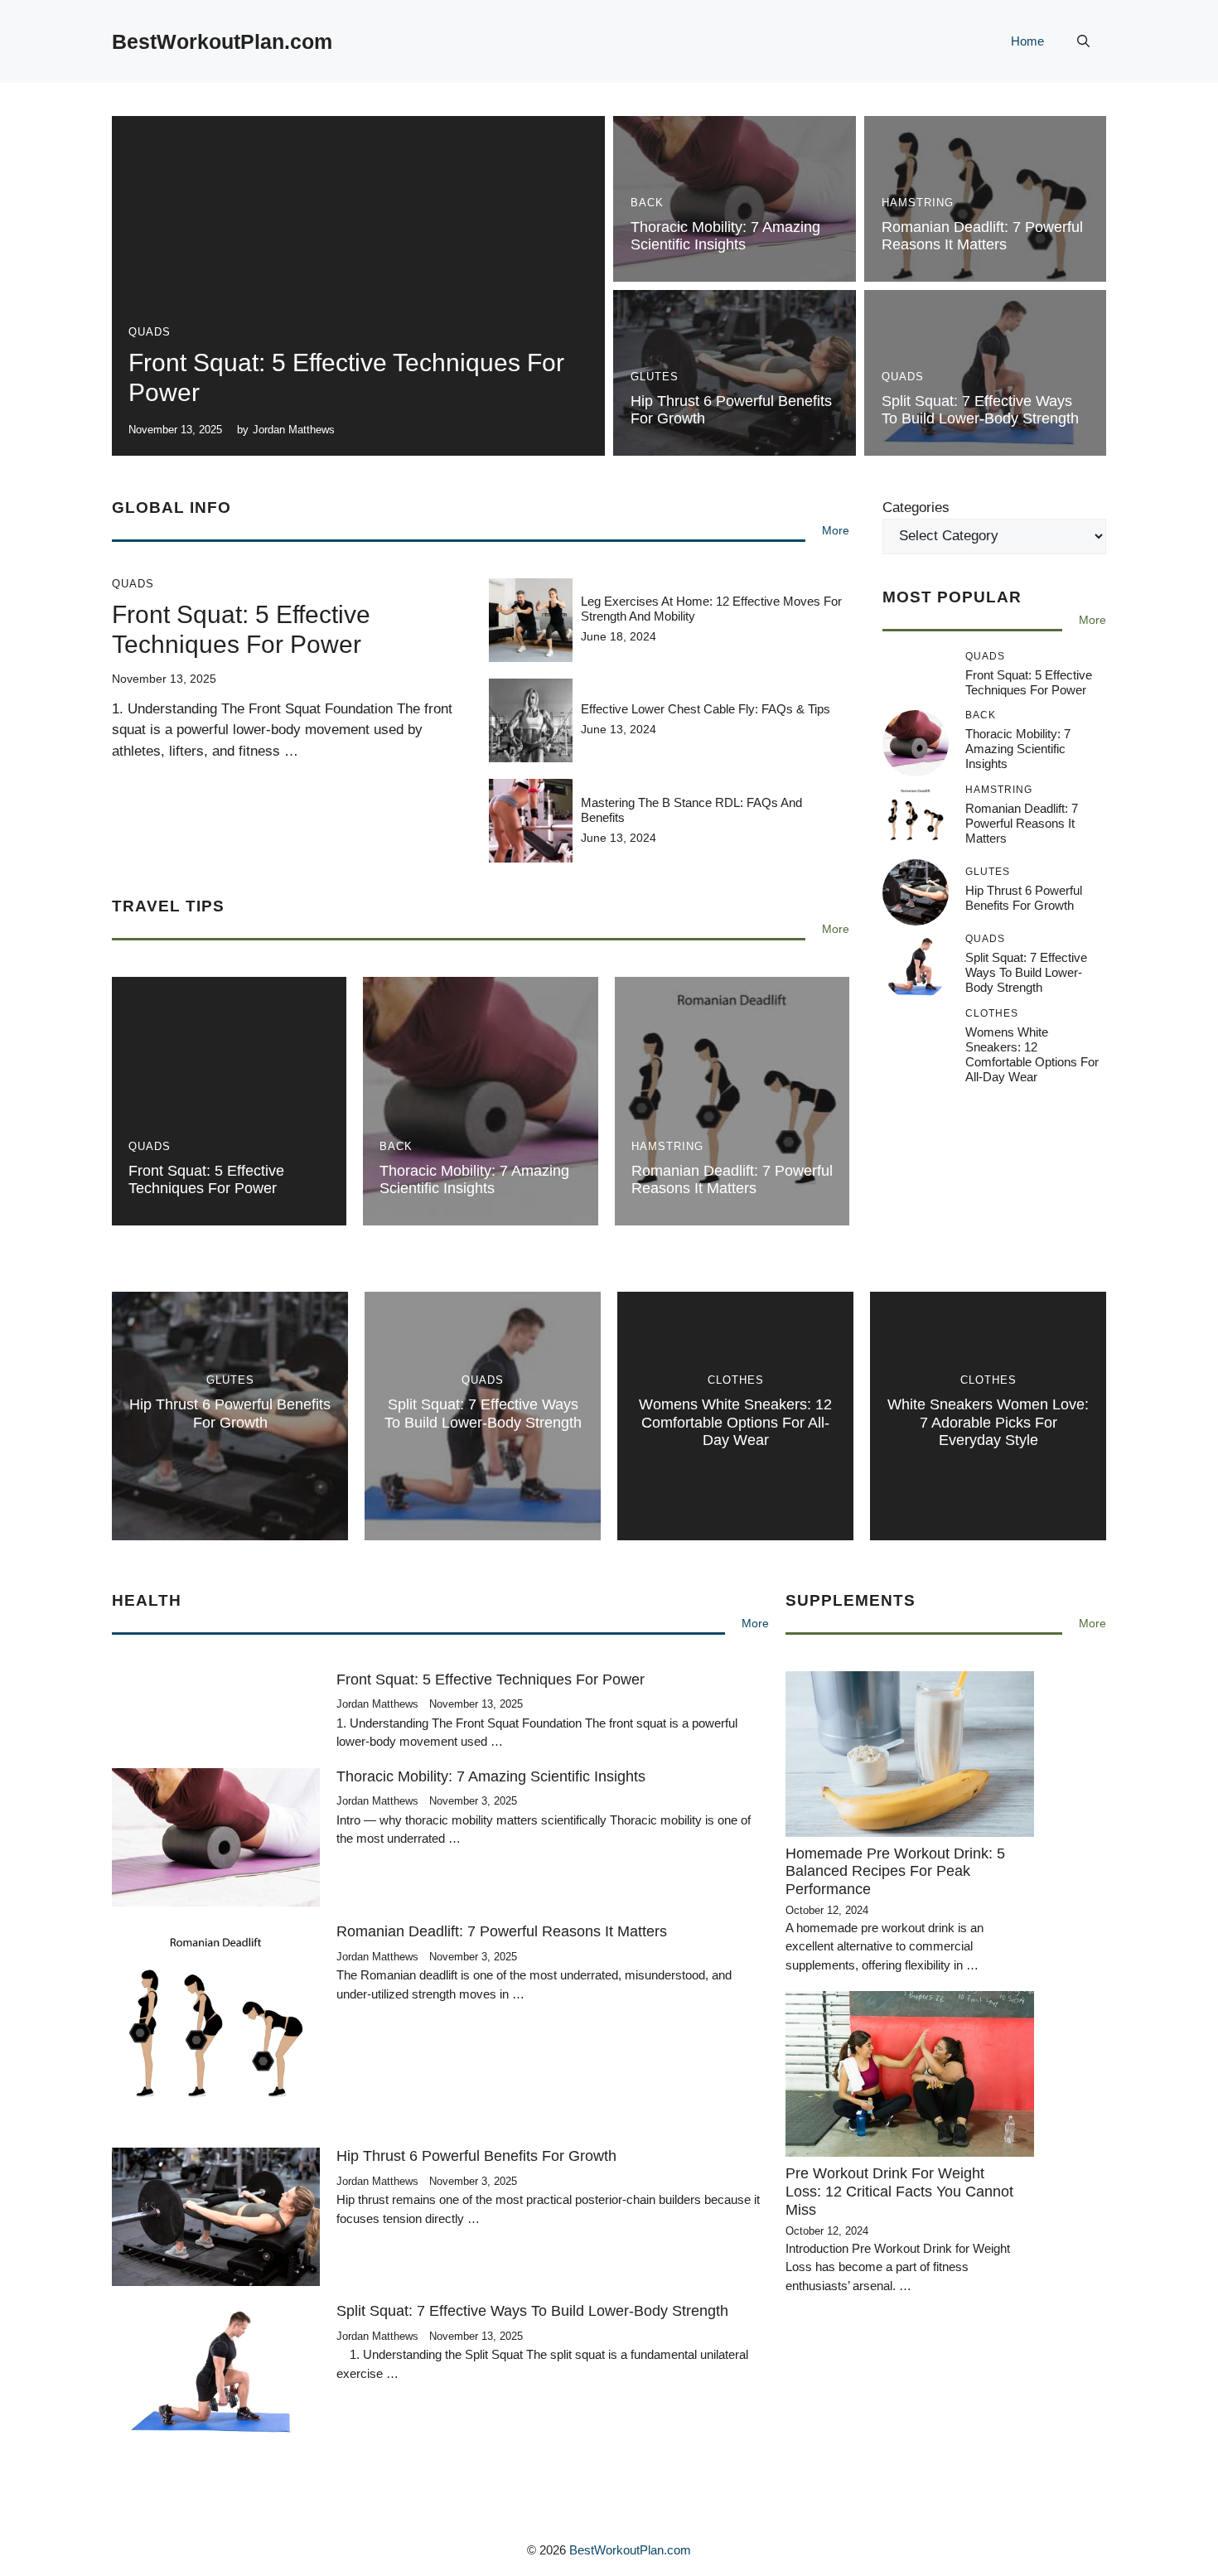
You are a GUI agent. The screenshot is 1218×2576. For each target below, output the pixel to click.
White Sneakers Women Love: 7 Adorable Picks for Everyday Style (988, 1422)
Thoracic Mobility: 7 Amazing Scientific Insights (725, 236)
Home (1027, 41)
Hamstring (918, 203)
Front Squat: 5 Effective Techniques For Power (206, 1180)
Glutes (655, 377)
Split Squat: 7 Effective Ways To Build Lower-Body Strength (980, 410)
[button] (1083, 41)
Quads (150, 332)
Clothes (736, 1380)
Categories (916, 507)
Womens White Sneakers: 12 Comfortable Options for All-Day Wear (1032, 1054)
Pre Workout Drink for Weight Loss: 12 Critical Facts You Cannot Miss (899, 2191)
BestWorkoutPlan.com (222, 41)
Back (647, 203)
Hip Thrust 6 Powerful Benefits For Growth (1024, 899)
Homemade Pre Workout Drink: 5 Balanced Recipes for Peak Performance (895, 1871)
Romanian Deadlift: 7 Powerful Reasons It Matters (982, 236)
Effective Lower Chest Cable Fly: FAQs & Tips (706, 709)
